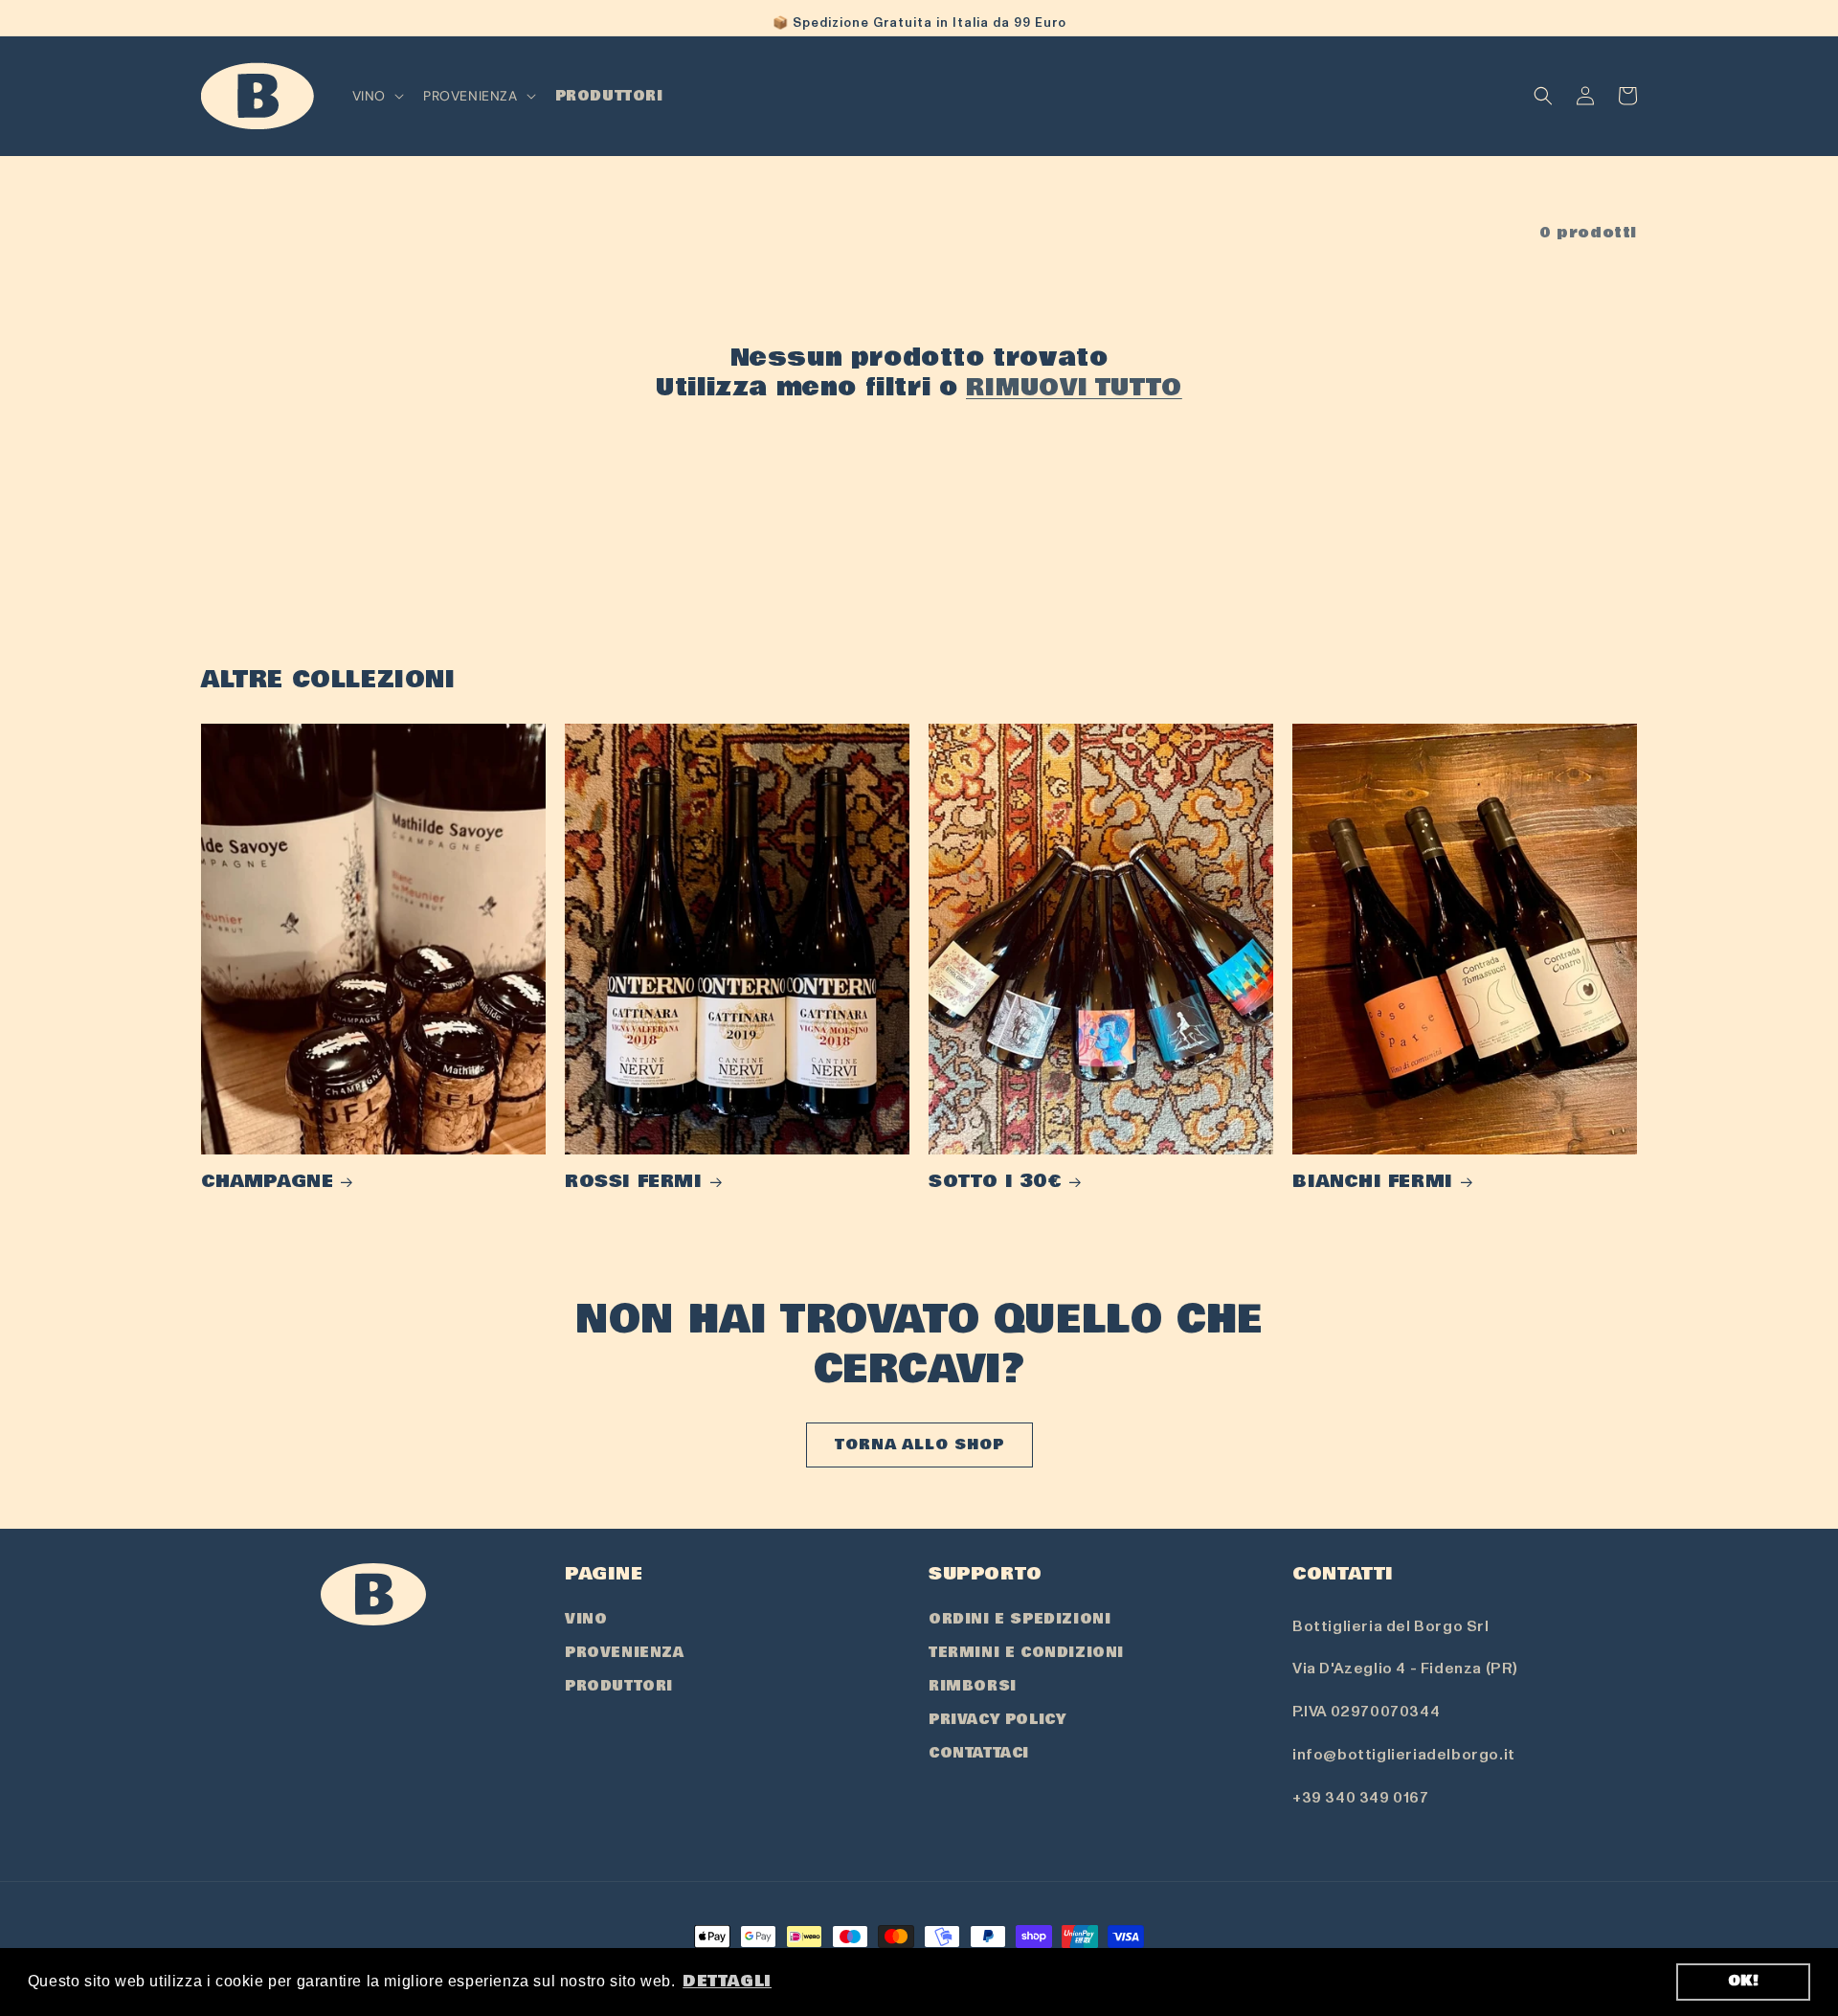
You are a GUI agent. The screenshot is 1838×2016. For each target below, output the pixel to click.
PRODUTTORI (619, 1686)
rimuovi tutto (1074, 388)
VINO (586, 1619)
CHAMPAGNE (267, 1182)
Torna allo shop (919, 1445)
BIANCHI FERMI (1373, 1182)
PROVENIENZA (625, 1652)
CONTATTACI (979, 1753)
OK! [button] (1744, 1981)
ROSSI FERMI (634, 1182)
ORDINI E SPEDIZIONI (1020, 1619)
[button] (376, 96)
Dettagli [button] (727, 1981)
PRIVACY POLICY (997, 1719)
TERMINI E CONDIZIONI (1026, 1652)
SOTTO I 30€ (995, 1182)
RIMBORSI (973, 1686)
